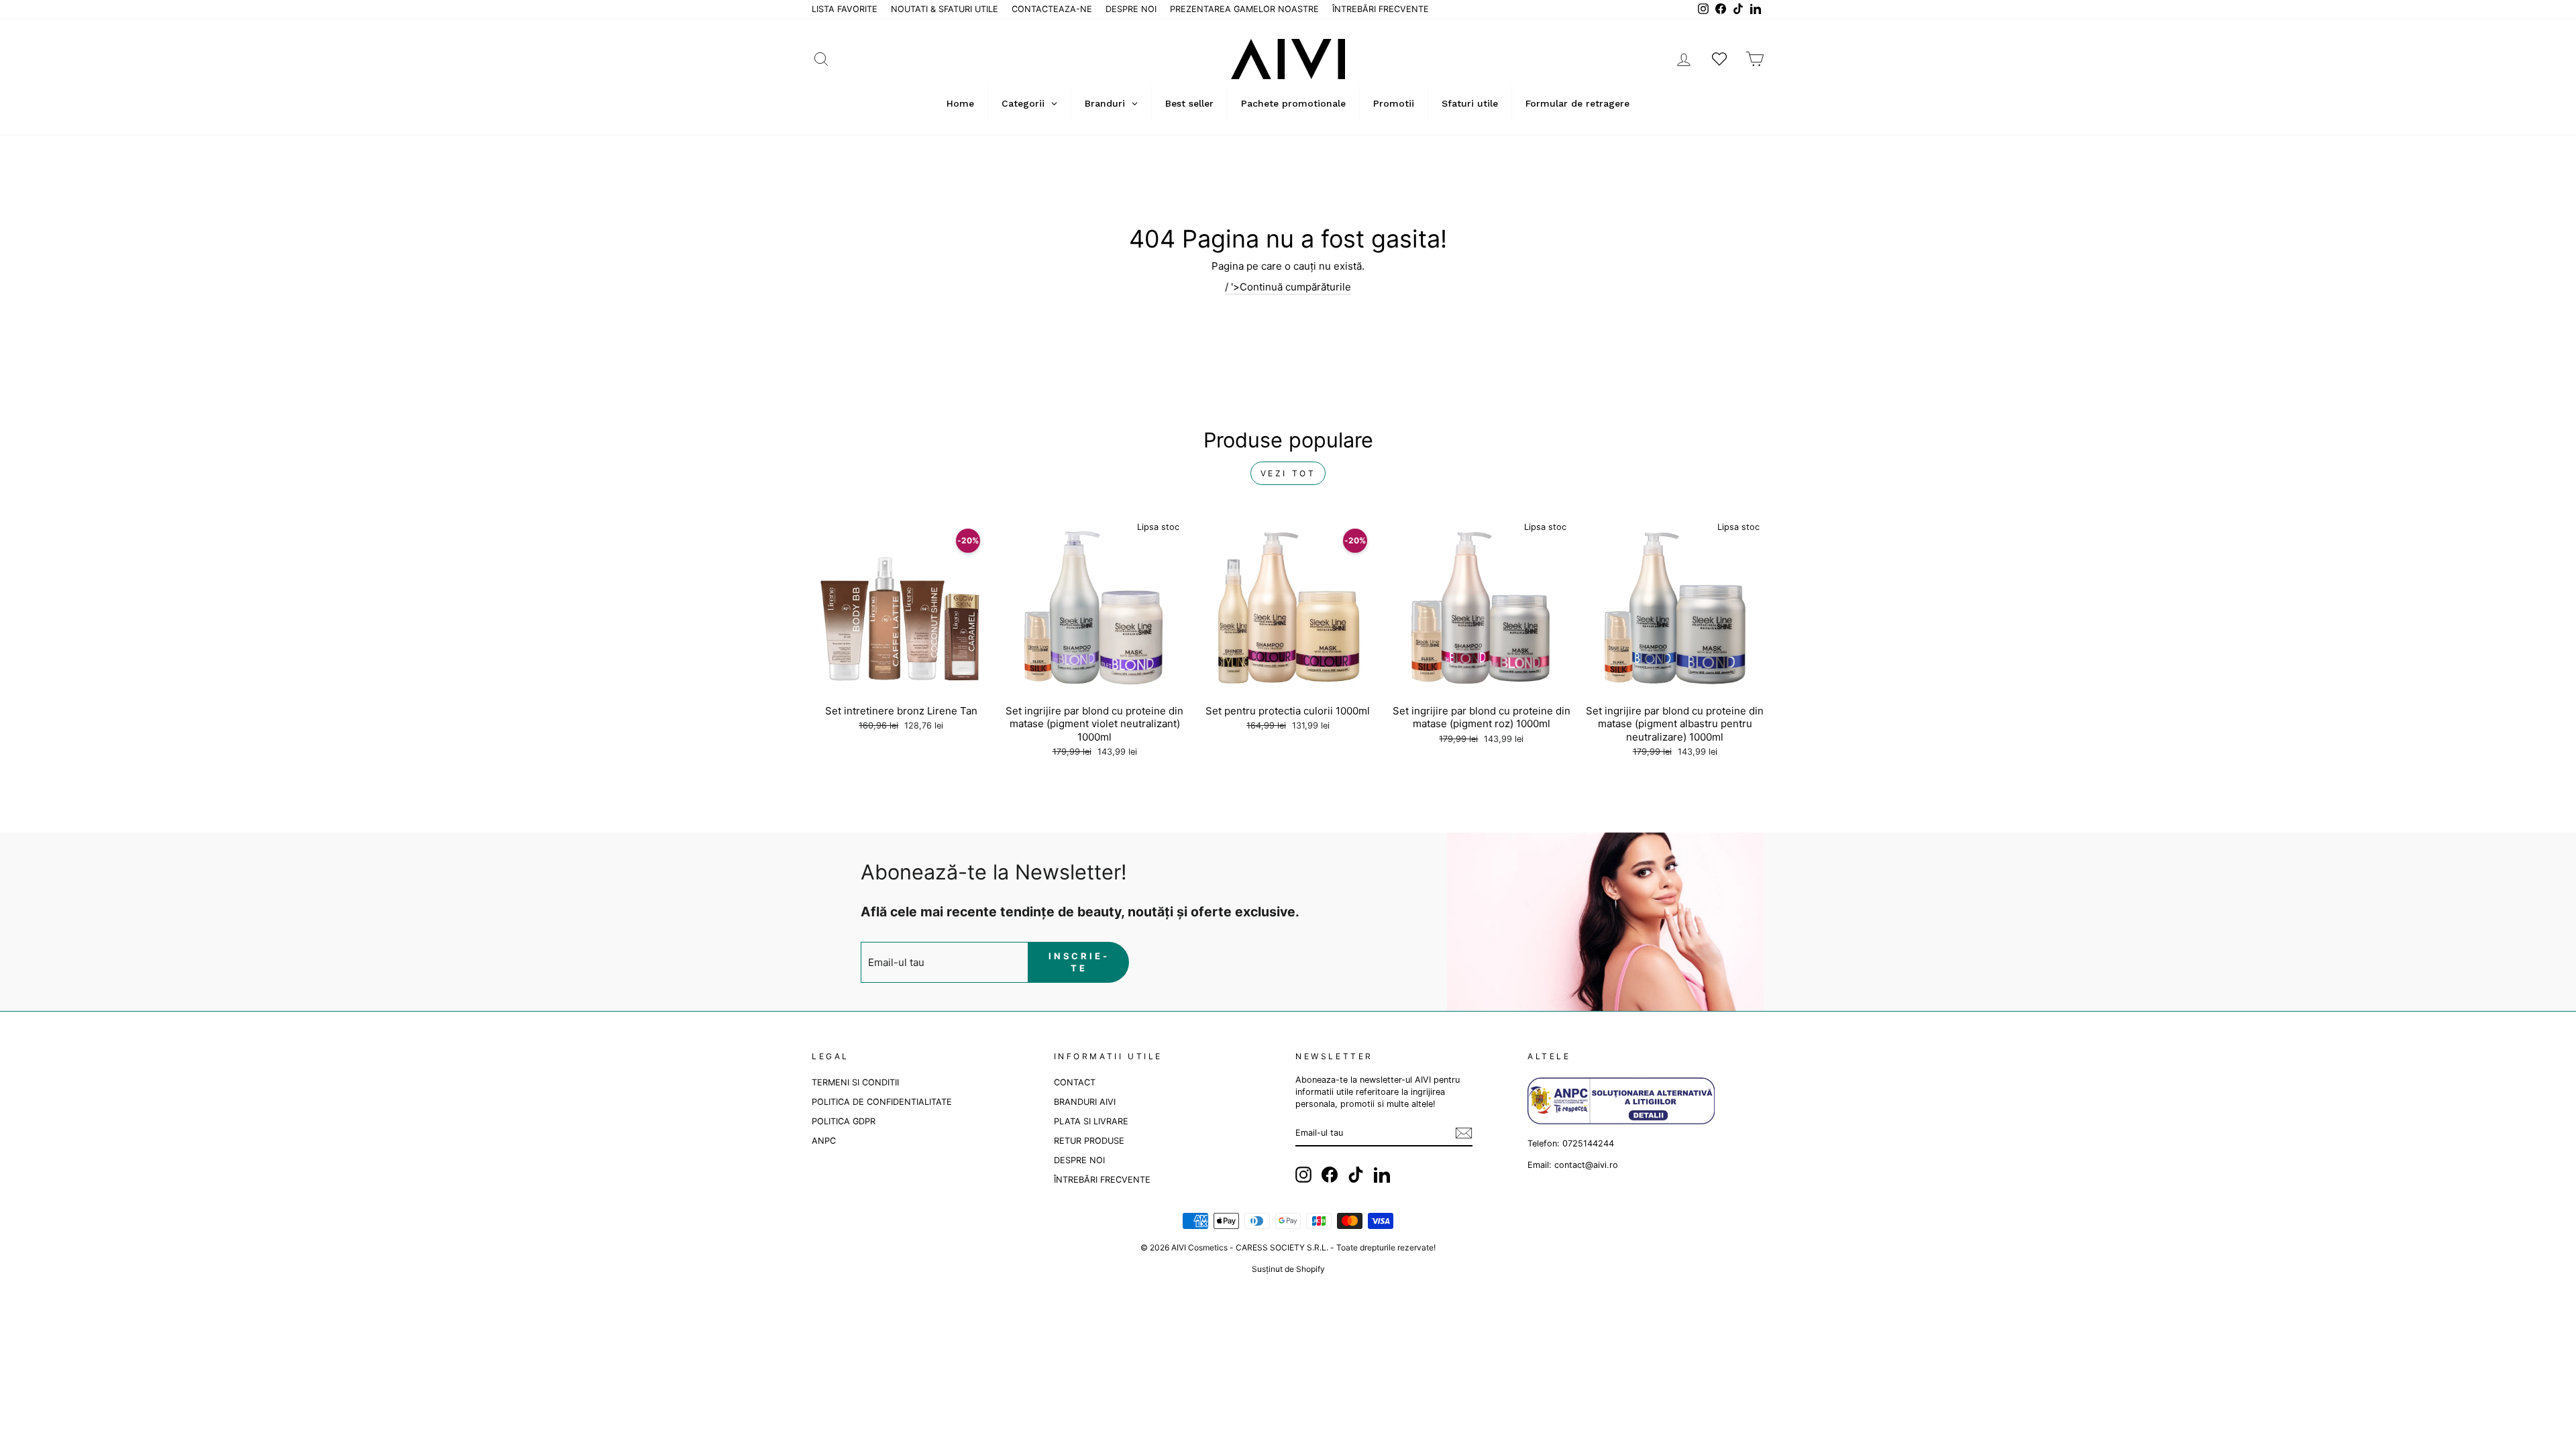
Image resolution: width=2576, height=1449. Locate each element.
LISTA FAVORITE (845, 9)
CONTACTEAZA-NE (1052, 9)
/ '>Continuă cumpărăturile (1288, 287)
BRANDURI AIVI (1085, 1102)
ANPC (824, 1141)
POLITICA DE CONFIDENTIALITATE (882, 1102)
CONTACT (1075, 1082)
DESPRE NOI (1131, 9)
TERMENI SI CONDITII (855, 1082)
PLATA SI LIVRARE (1091, 1121)
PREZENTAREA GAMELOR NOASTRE (1244, 9)
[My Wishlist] (1719, 59)
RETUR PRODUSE (1089, 1141)
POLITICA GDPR (844, 1121)
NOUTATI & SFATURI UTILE (945, 9)
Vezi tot (1288, 473)
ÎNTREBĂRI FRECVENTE (1381, 9)
